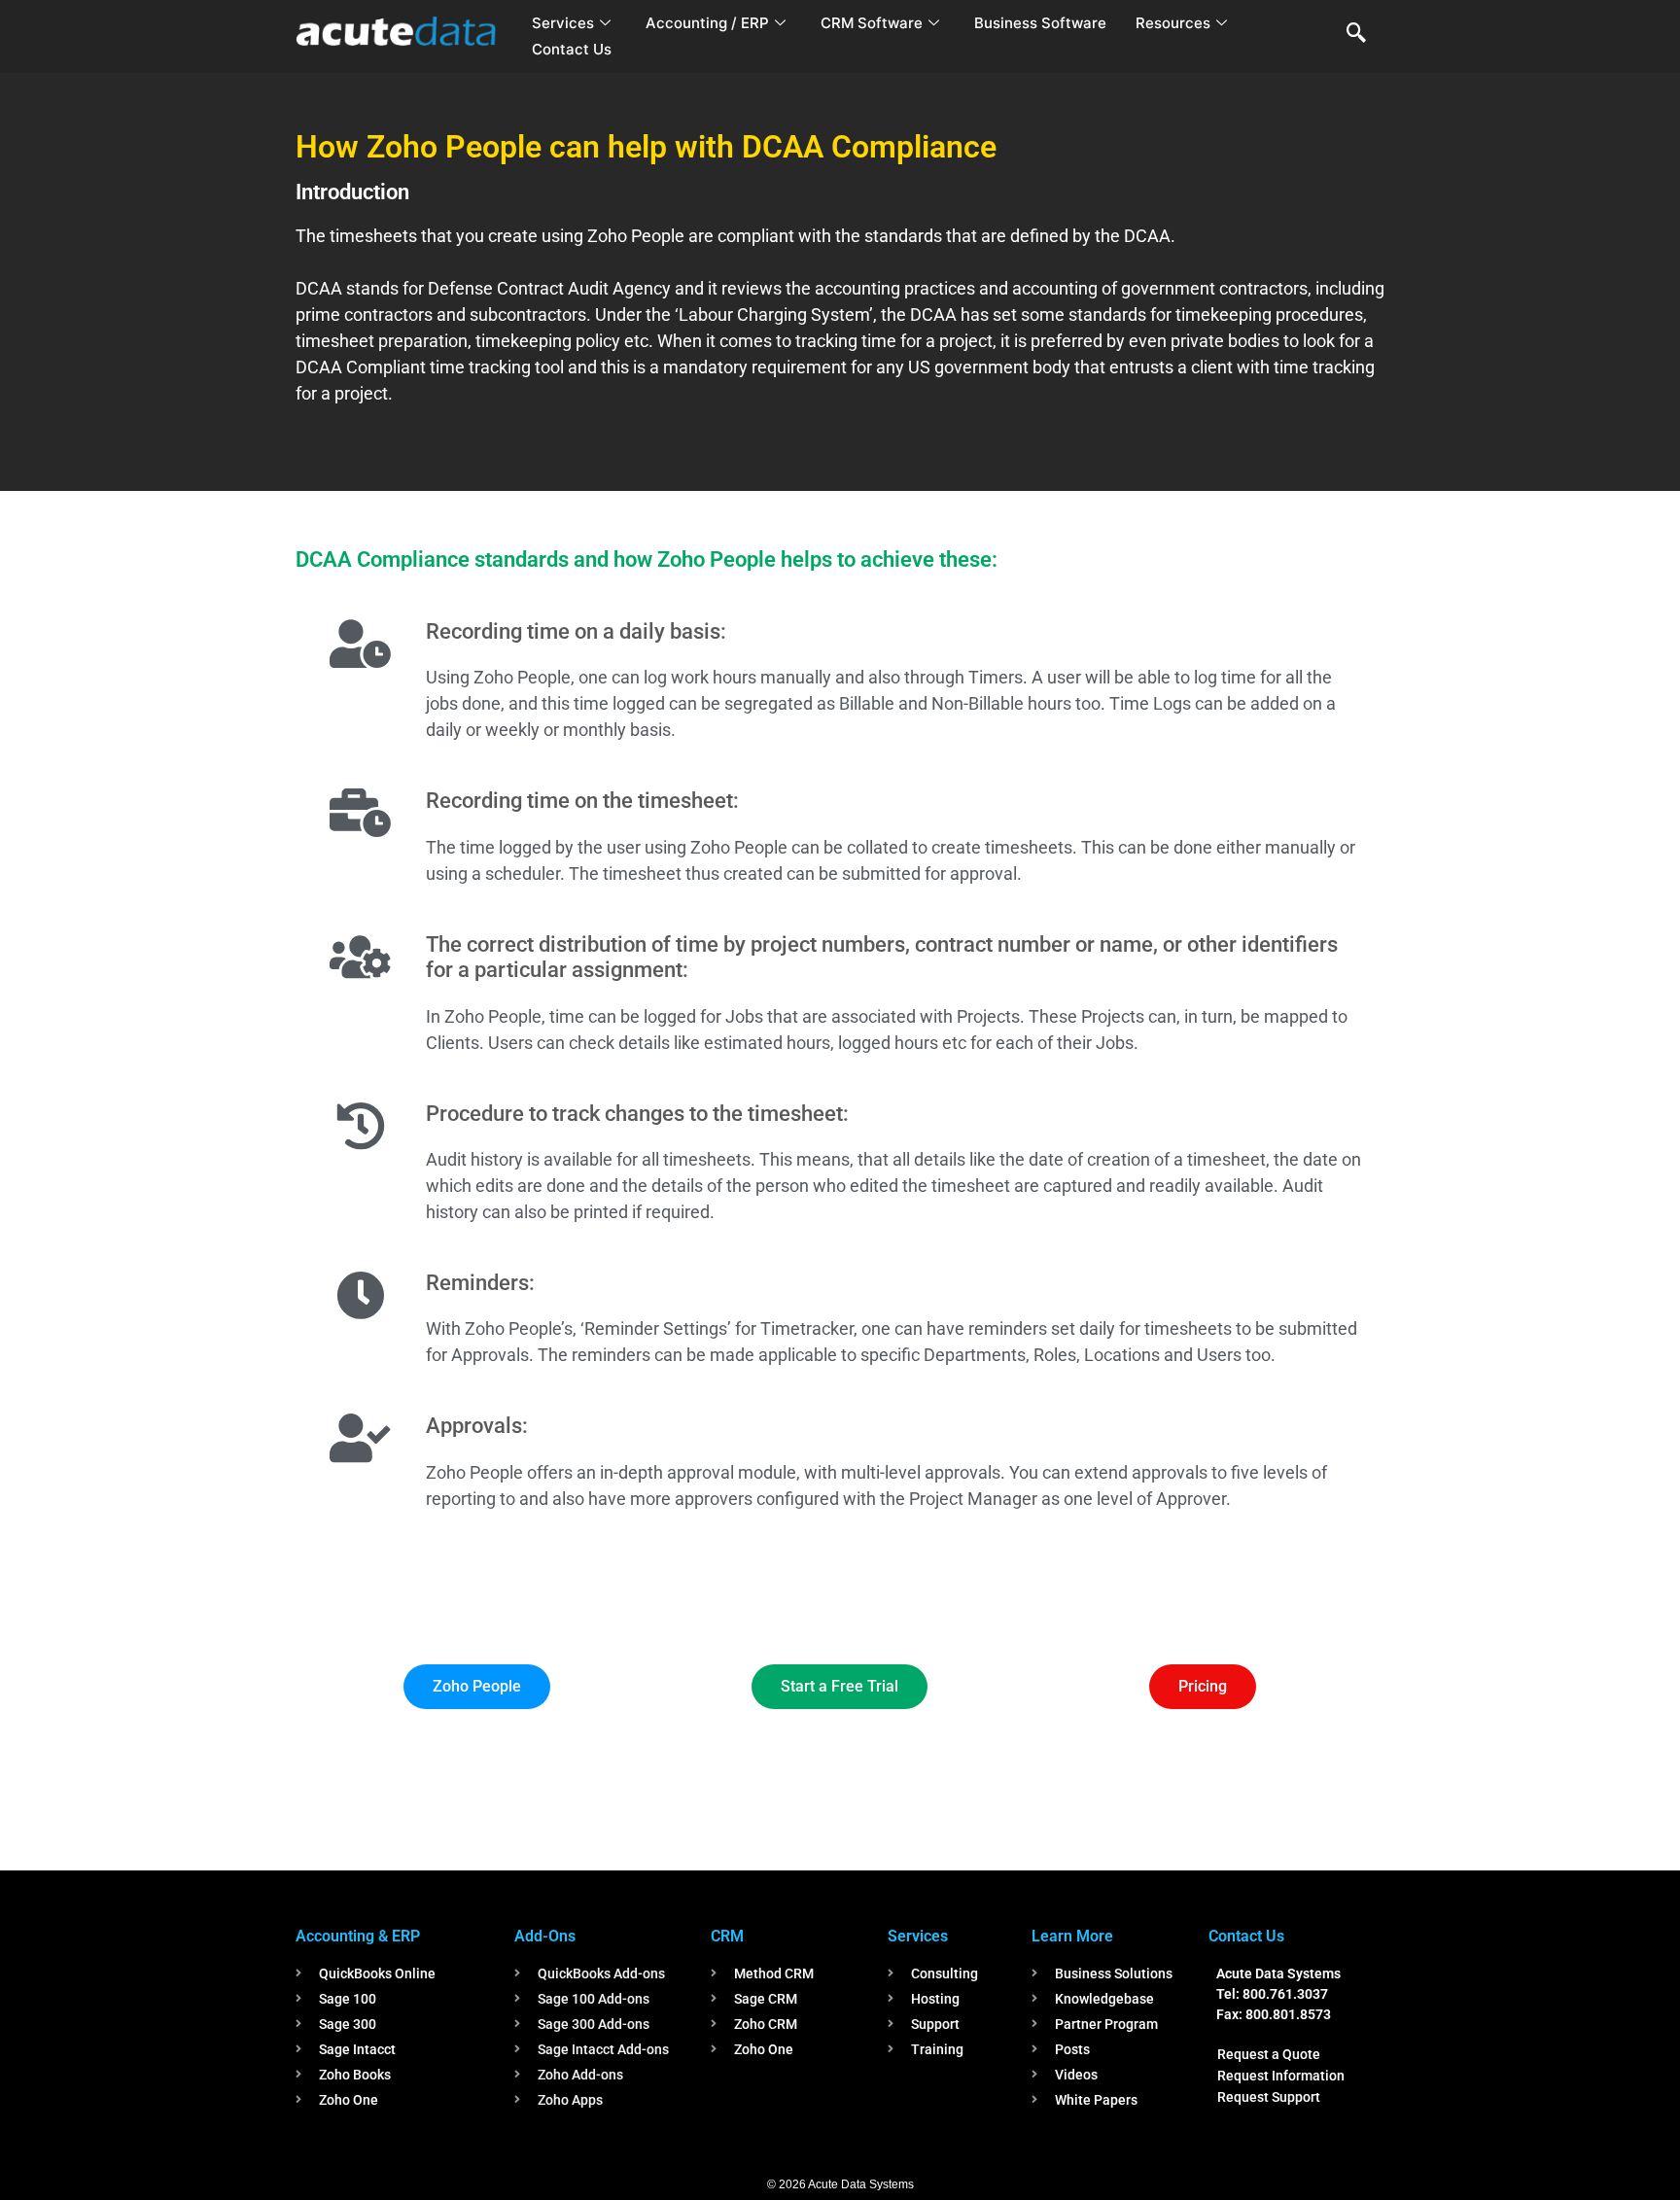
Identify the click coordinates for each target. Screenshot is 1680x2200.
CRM (727, 1936)
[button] (1356, 34)
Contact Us (572, 49)
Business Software (1040, 23)
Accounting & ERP (358, 1936)
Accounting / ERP (707, 23)
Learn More (1072, 1936)
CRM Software (872, 23)
